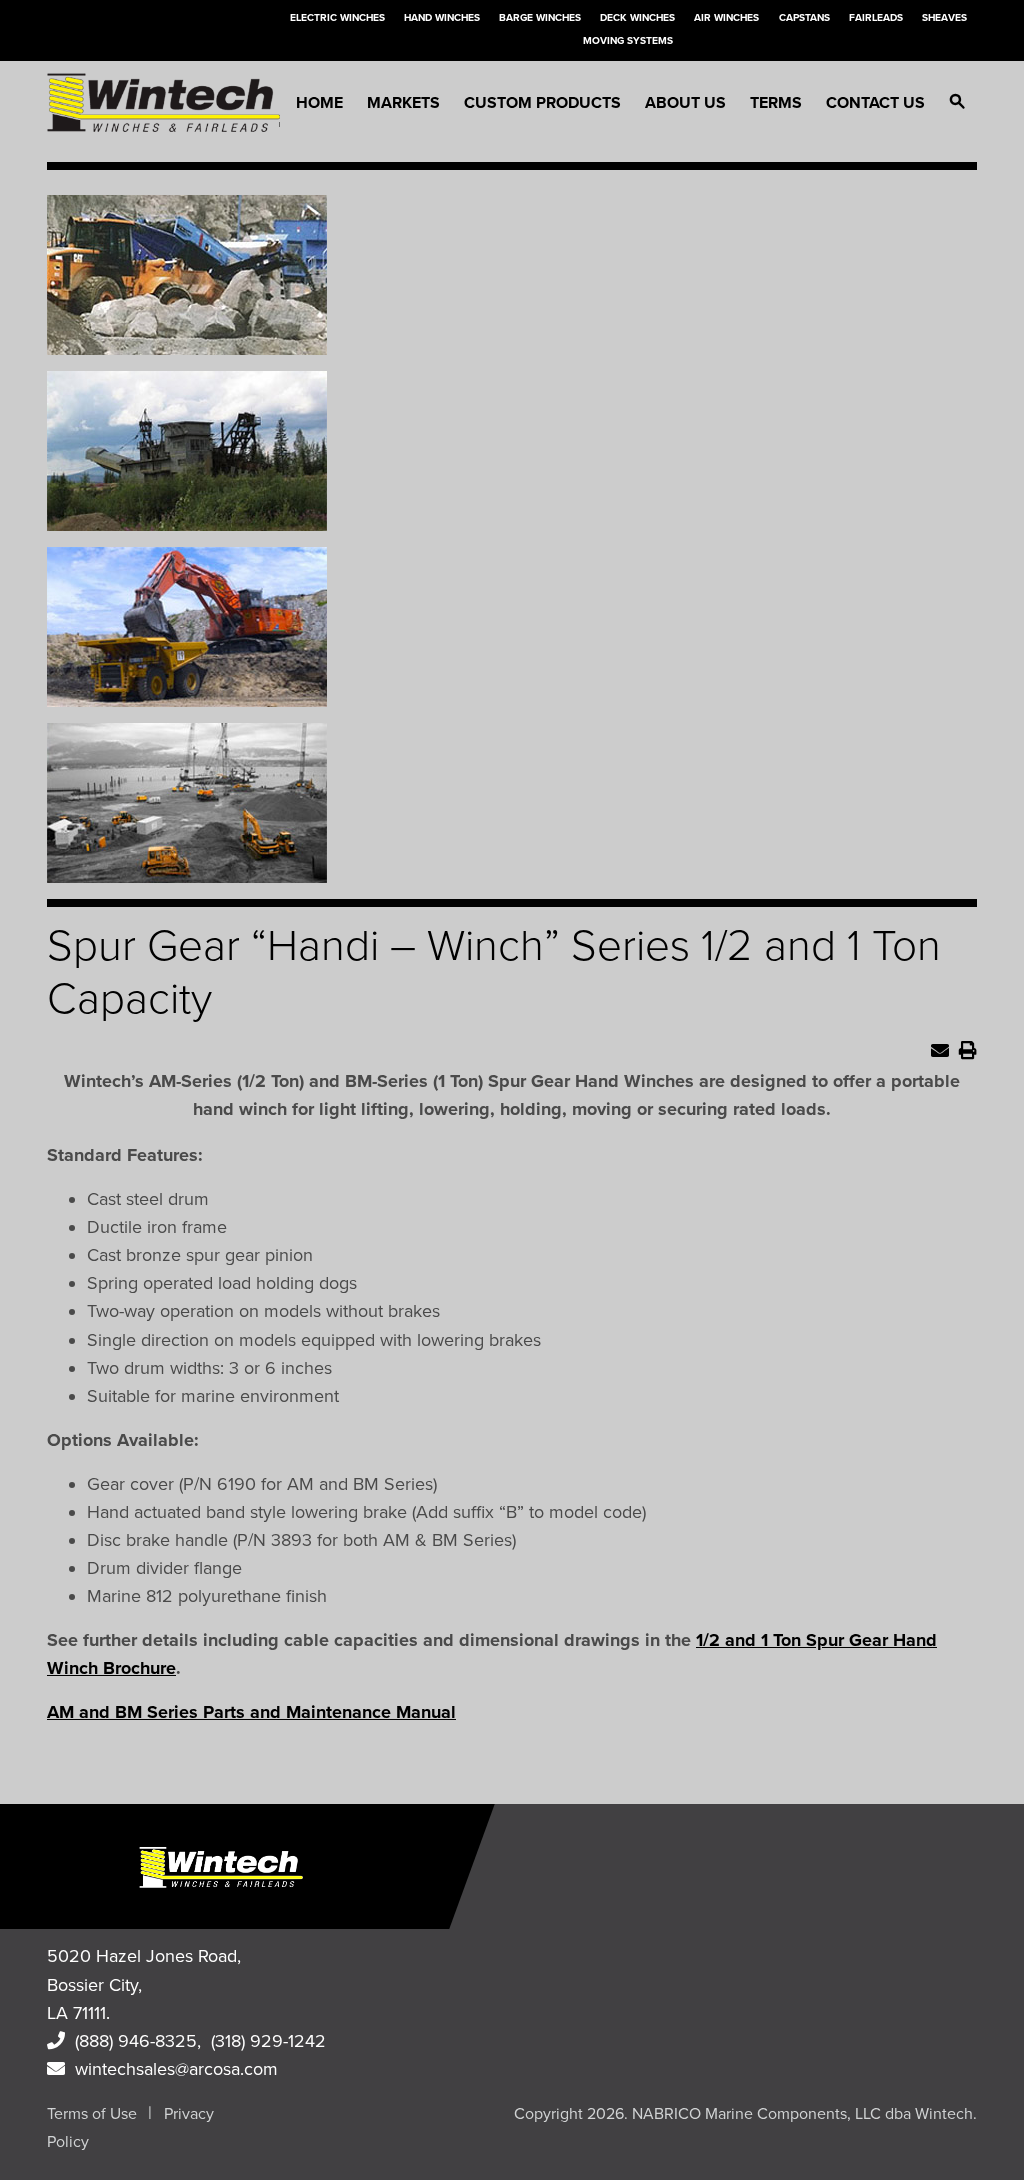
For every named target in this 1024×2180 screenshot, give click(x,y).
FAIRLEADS (876, 18)
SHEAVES (944, 18)
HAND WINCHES (442, 18)
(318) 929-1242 (268, 2041)
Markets (403, 103)
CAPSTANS (804, 18)
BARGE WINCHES (540, 18)
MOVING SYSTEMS (628, 41)
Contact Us (875, 103)
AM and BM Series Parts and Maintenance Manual (251, 1712)
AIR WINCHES (726, 18)
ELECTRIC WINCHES (337, 18)
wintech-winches (163, 103)
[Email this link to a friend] (940, 1051)
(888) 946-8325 (131, 2041)
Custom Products (542, 103)
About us (685, 103)
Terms (776, 103)
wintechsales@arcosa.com (171, 2069)
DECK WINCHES (637, 18)
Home (319, 103)
